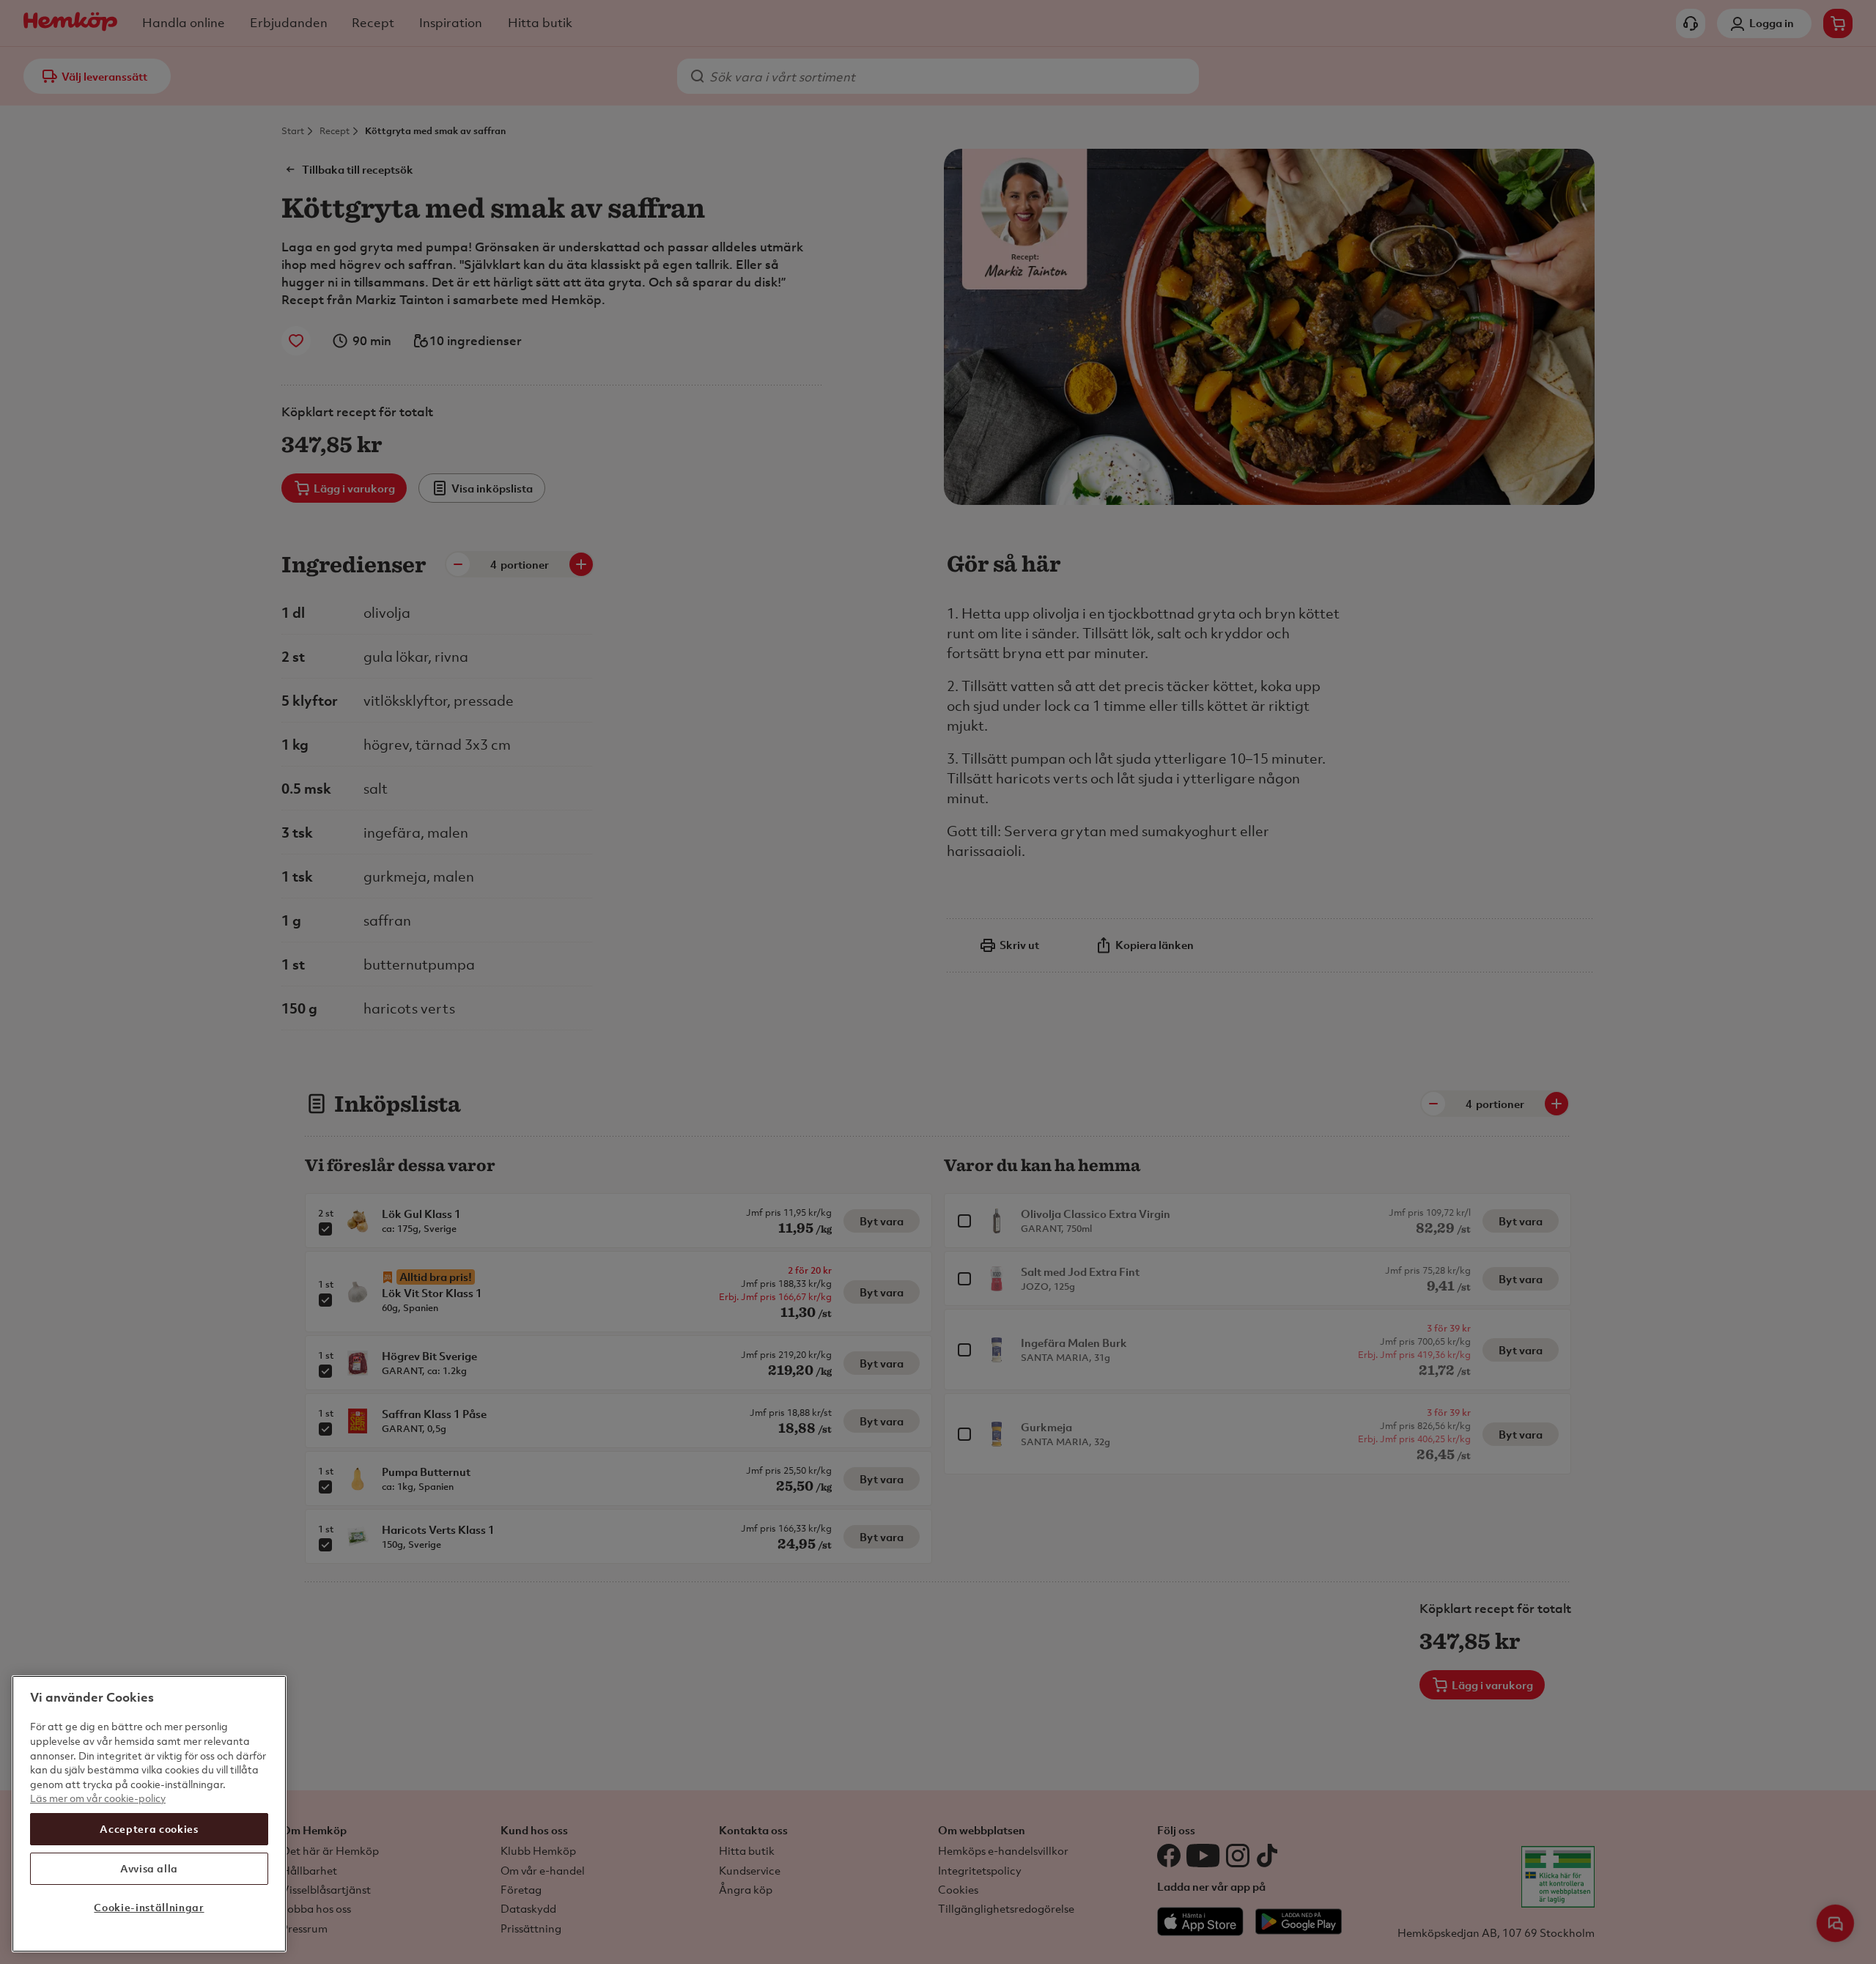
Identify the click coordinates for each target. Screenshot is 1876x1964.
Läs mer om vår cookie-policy (98, 1798)
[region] (149, 1814)
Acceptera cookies (149, 1829)
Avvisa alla (149, 1868)
